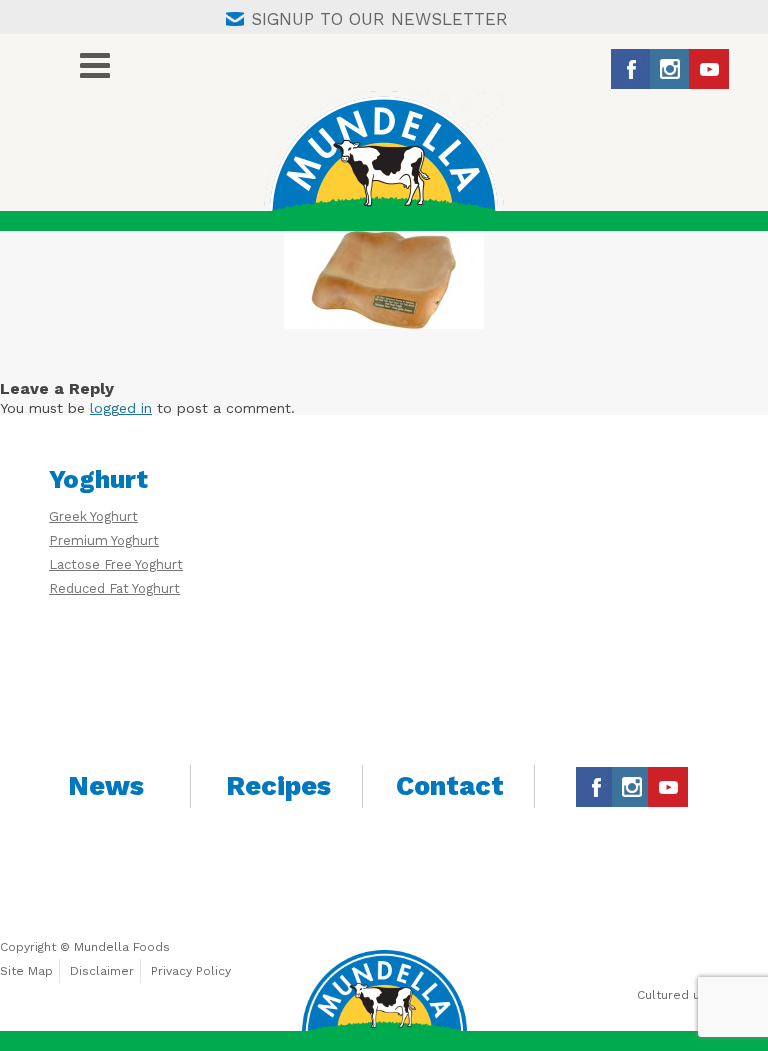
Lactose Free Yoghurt (116, 564)
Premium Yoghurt (104, 540)
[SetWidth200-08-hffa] (384, 280)
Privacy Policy (191, 971)
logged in (121, 408)
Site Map (26, 971)
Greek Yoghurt (93, 516)
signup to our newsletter (379, 19)
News (106, 786)
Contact (450, 786)
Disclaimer (102, 971)
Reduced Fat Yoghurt (114, 588)
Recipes (278, 786)
